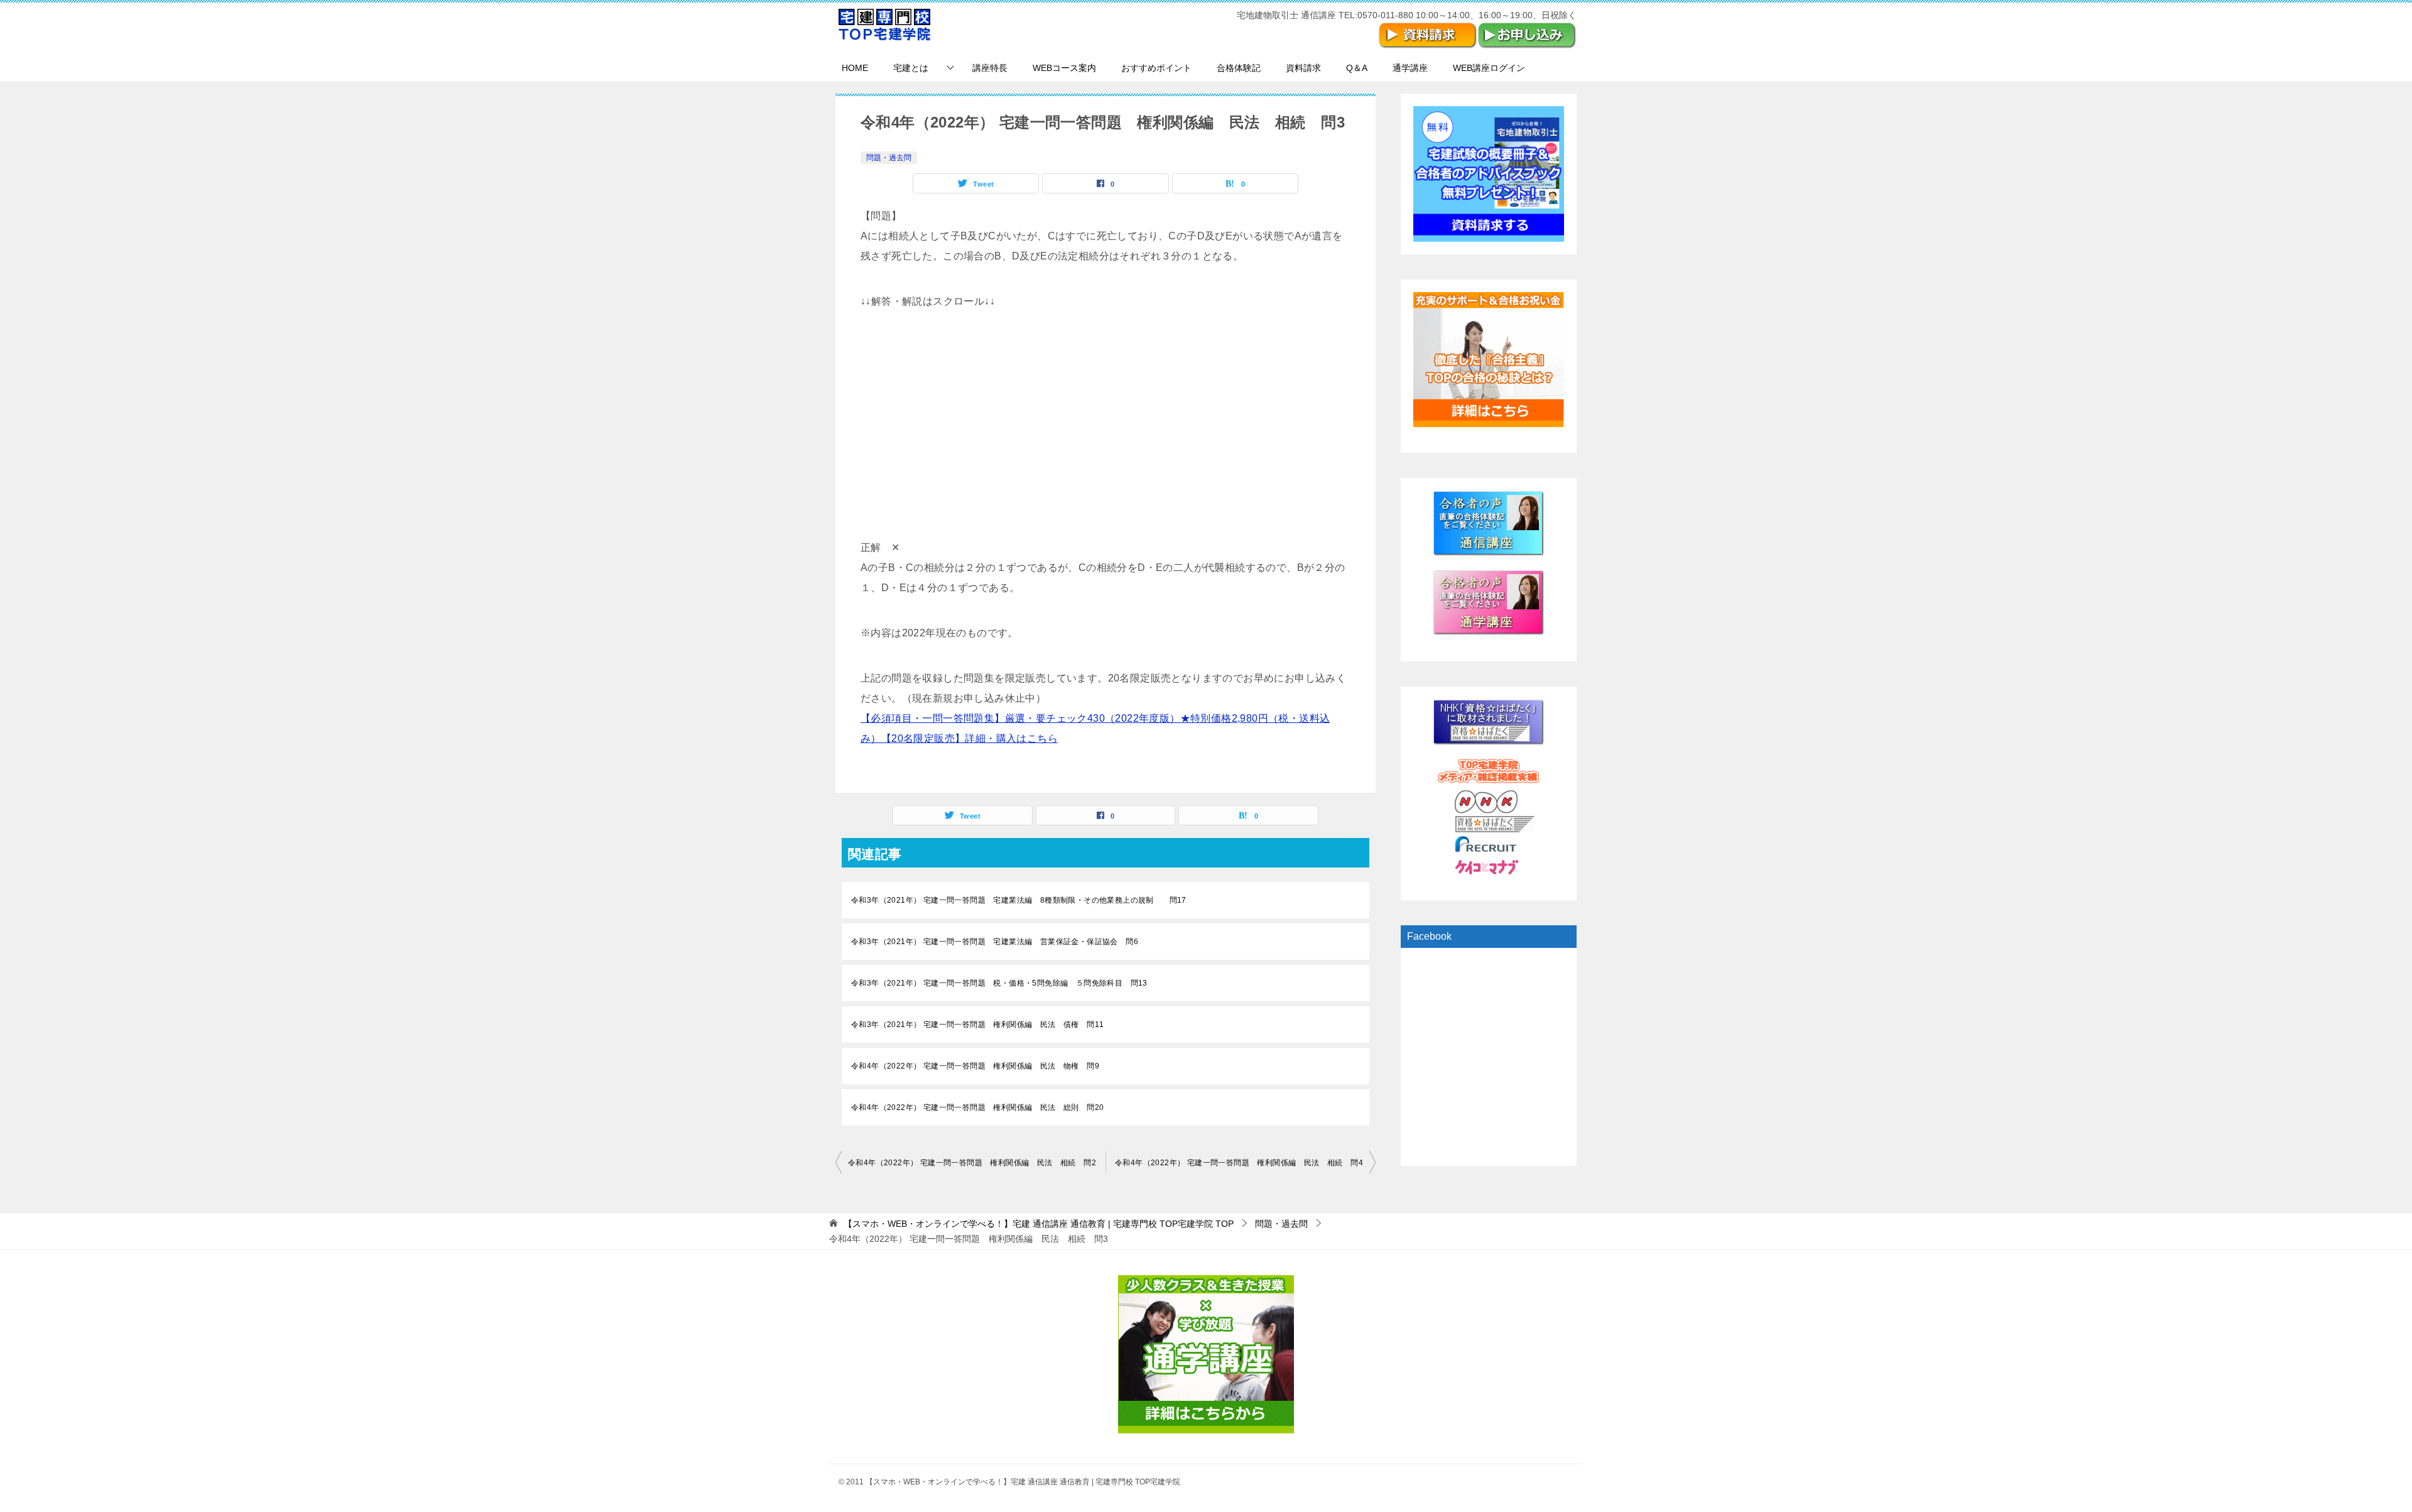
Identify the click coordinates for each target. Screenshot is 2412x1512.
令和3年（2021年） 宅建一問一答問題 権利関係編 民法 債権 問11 (977, 1025)
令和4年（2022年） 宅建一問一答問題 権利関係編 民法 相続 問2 (972, 1163)
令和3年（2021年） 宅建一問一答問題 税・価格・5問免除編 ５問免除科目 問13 (999, 983)
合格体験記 (1239, 68)
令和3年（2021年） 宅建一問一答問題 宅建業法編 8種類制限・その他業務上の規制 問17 (1019, 900)
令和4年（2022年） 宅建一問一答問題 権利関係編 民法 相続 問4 (1239, 1163)
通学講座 (1410, 68)
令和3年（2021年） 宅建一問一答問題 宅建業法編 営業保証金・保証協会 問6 (995, 942)
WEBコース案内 (1064, 68)
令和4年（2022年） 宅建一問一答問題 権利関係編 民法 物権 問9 (975, 1066)
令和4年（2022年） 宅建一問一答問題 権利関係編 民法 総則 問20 (977, 1107)
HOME (855, 68)
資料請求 (1303, 68)
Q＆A (1357, 68)
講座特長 (990, 68)
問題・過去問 (889, 158)
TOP (1039, 1224)
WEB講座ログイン (1489, 68)
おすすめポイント (1156, 68)
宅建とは (911, 68)
